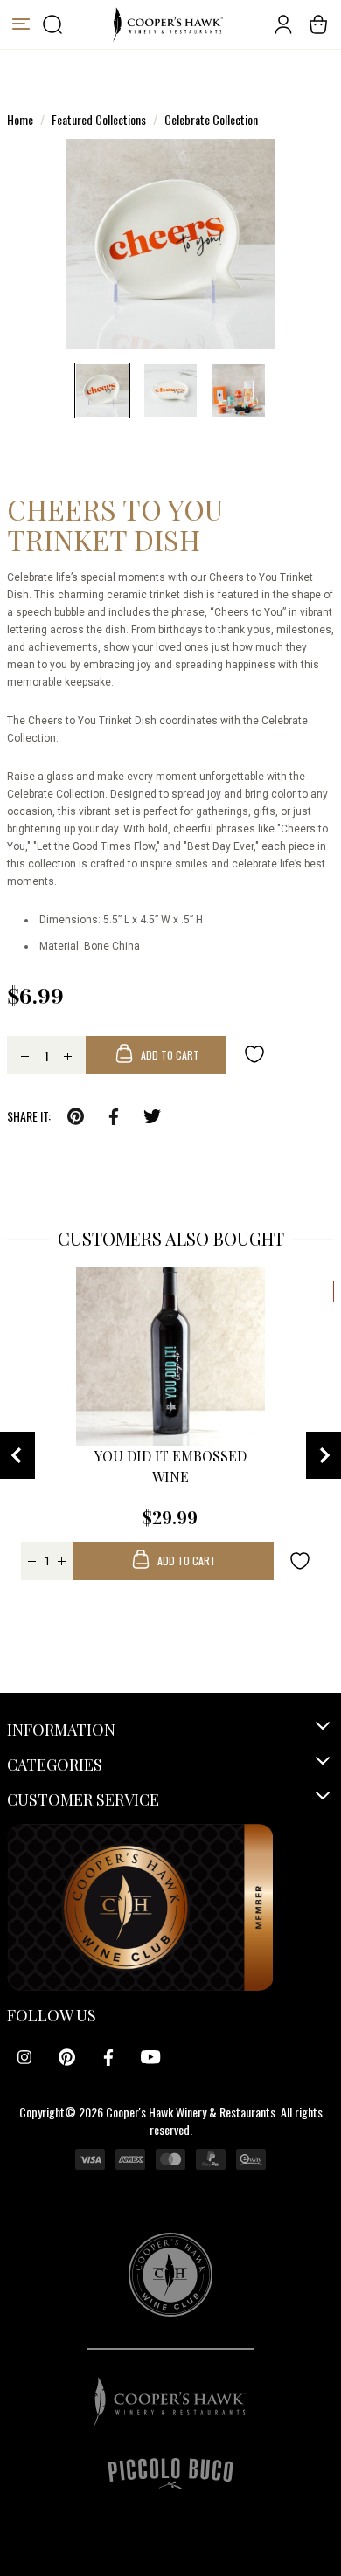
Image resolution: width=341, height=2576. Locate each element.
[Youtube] (150, 2057)
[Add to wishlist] (254, 1053)
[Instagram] (24, 2057)
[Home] (167, 24)
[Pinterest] (66, 2057)
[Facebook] (108, 2057)
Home (20, 119)
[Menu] (21, 24)
